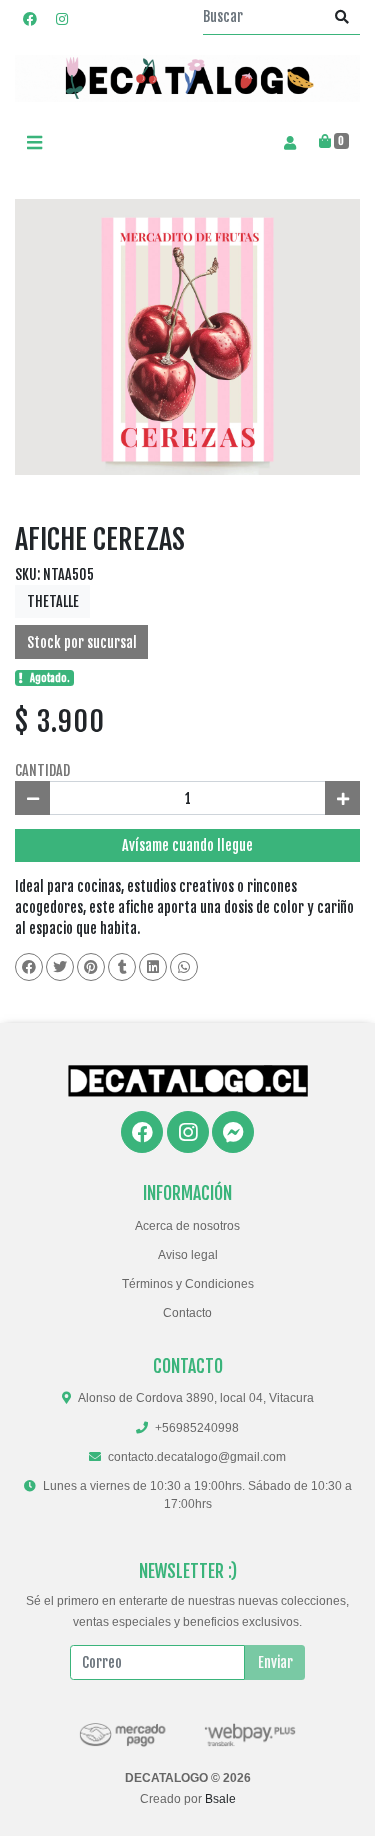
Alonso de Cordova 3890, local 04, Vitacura (196, 1398)
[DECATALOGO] (187, 78)
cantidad (42, 770)
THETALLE (53, 601)
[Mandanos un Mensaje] (233, 1132)
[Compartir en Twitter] (60, 967)
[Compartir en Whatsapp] (184, 967)
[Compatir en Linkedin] (153, 967)
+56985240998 (197, 1428)
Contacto (187, 1313)
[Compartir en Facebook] (29, 967)
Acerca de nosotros (187, 1226)
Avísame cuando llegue (187, 845)
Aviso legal (188, 1255)
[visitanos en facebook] (30, 18)
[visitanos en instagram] (62, 18)
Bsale (220, 1799)
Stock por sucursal (82, 642)
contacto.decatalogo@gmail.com (197, 1457)
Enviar (275, 1662)
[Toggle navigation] (34, 142)
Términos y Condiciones (188, 1284)
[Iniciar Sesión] (289, 142)
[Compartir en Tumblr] (122, 967)
